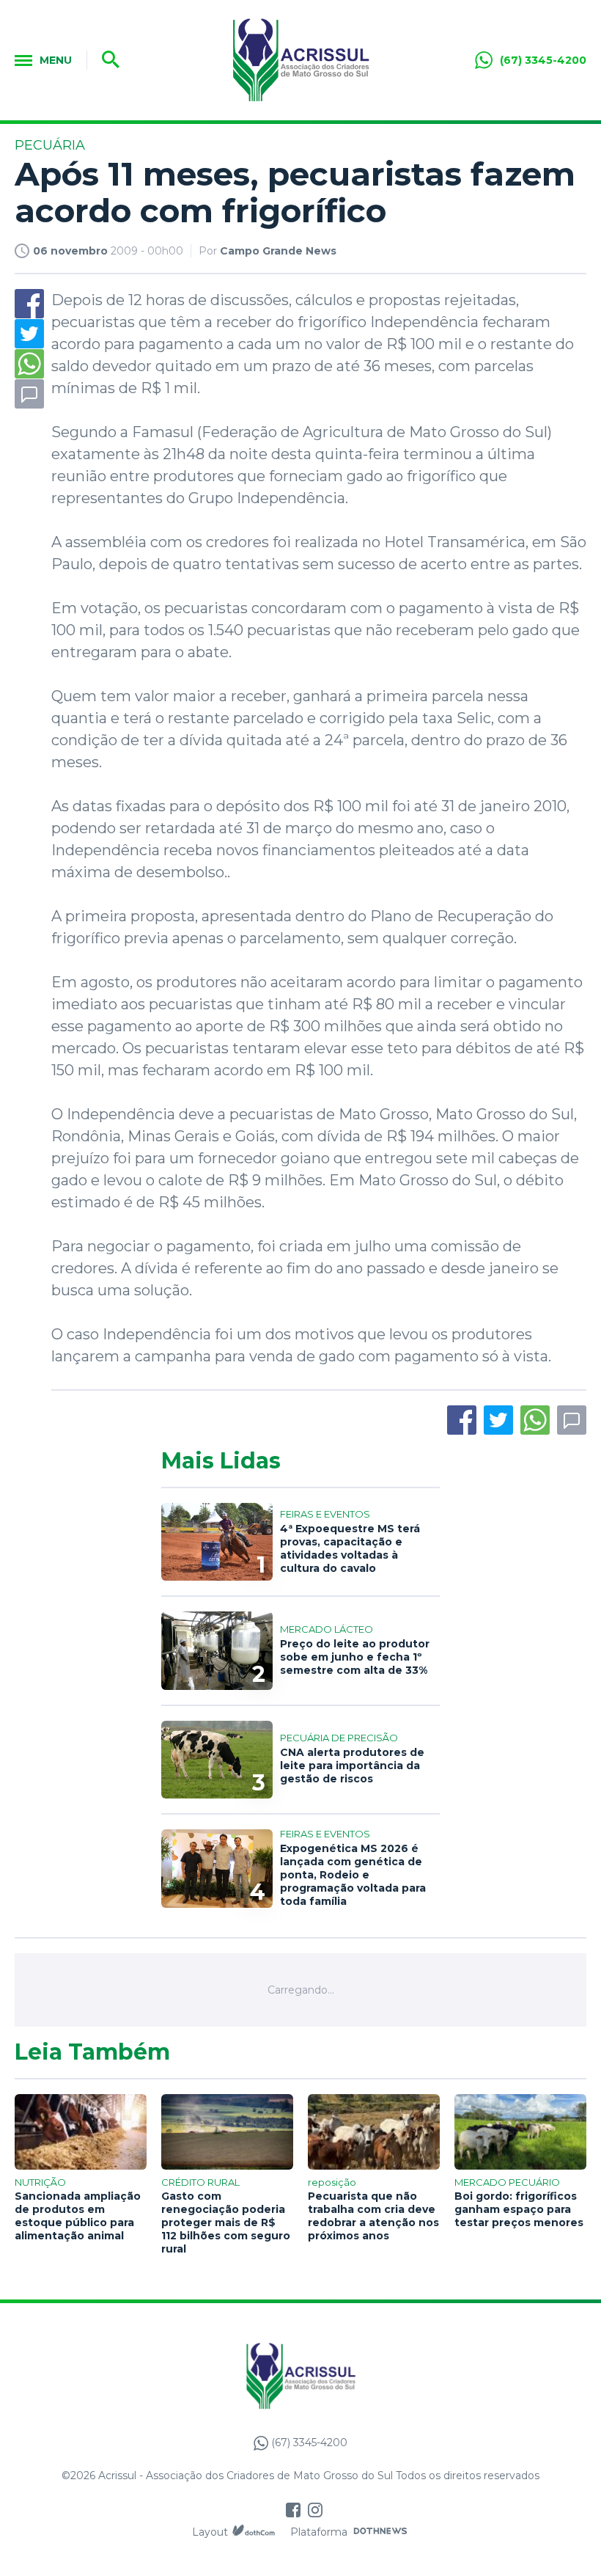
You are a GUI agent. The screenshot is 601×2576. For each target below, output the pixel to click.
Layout (210, 2532)
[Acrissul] (300, 60)
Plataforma (319, 2532)
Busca (106, 60)
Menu (56, 60)
